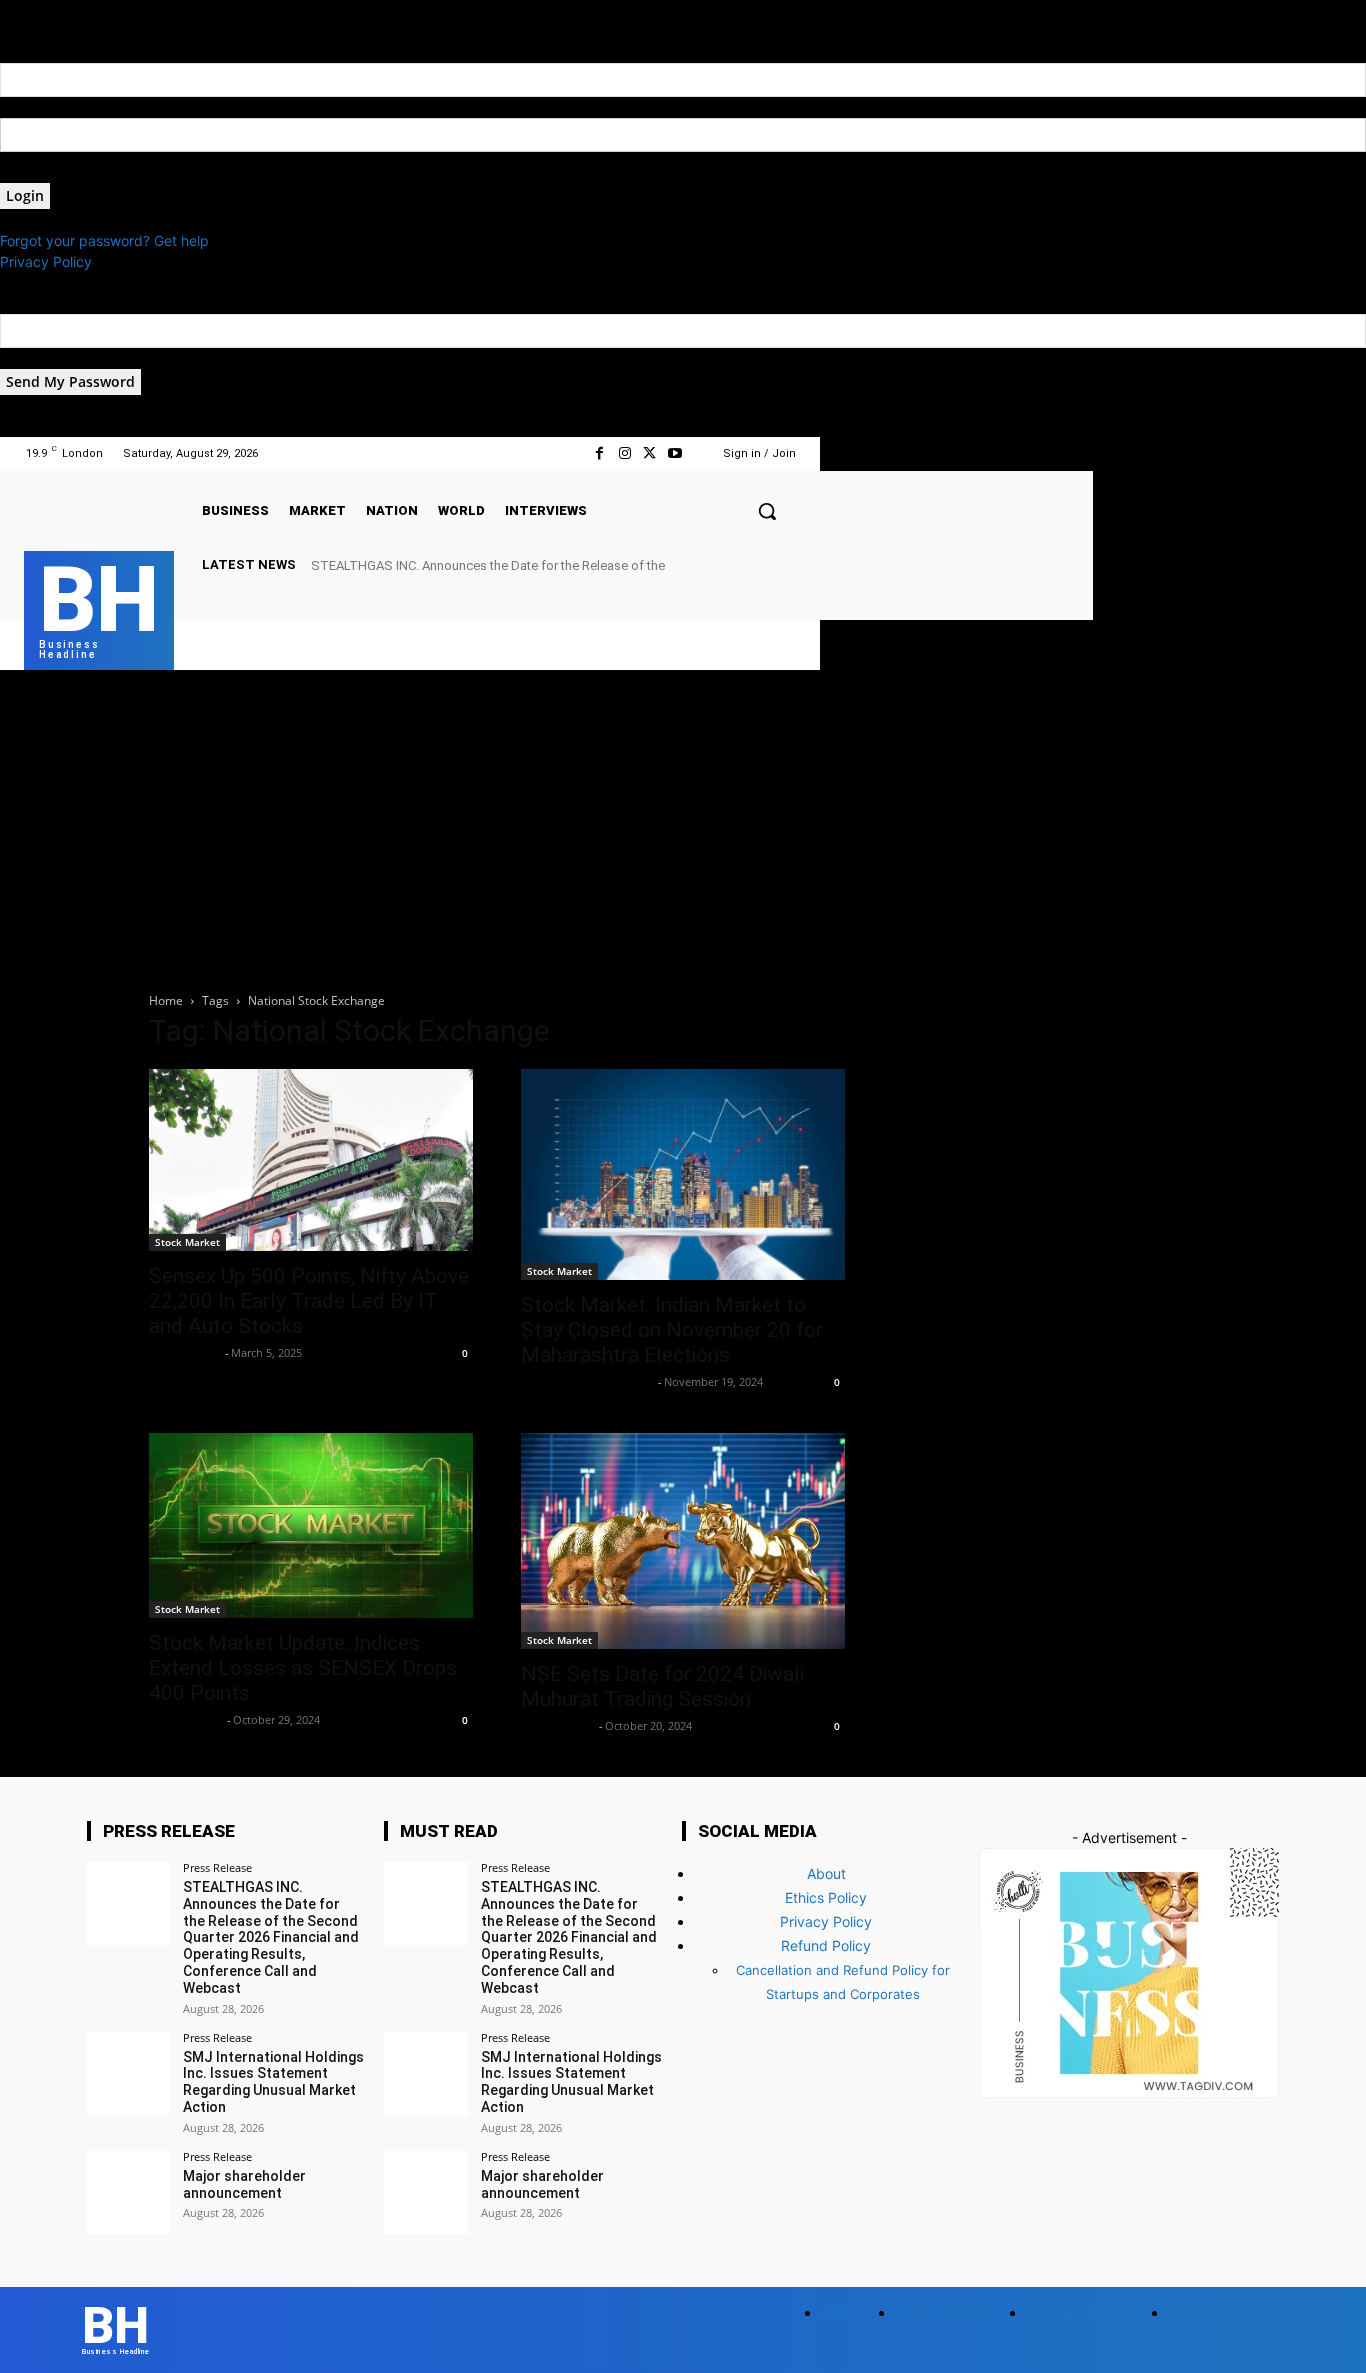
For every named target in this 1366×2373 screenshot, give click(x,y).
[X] (649, 453)
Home (166, 1000)
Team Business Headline (587, 1381)
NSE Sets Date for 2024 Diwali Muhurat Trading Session (662, 1686)
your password (48, 172)
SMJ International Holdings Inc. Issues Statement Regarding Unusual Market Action (273, 2082)
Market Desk (184, 1352)
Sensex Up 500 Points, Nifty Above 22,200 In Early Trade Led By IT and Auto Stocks (309, 1301)
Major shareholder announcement (244, 2184)
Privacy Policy (46, 261)
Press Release (217, 1867)
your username (48, 107)
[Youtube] (674, 453)
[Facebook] (599, 453)
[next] (795, 564)
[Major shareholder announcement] (128, 2192)
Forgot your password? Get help (104, 240)
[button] (767, 511)
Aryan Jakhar (185, 1719)
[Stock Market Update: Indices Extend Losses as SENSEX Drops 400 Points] (311, 1525)
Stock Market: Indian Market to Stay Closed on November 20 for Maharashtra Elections (672, 1330)
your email (33, 358)
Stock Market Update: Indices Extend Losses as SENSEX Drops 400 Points (303, 1668)
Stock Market (187, 1242)
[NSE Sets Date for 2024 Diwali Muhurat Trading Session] (683, 1541)
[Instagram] (624, 453)
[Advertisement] (683, 820)
